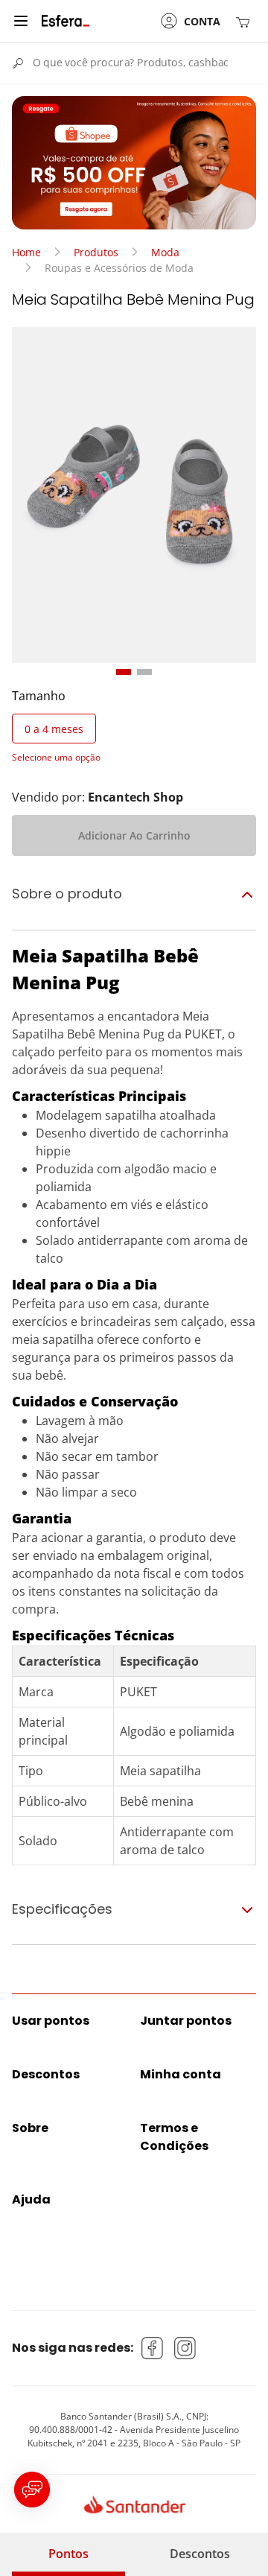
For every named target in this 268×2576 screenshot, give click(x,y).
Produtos (96, 252)
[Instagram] (185, 2348)
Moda (165, 252)
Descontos (200, 2554)
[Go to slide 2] (144, 672)
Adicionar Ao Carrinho (134, 835)
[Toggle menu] (21, 21)
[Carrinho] (246, 21)
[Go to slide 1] (124, 672)
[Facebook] (153, 2348)
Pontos (68, 2554)
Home (26, 252)
